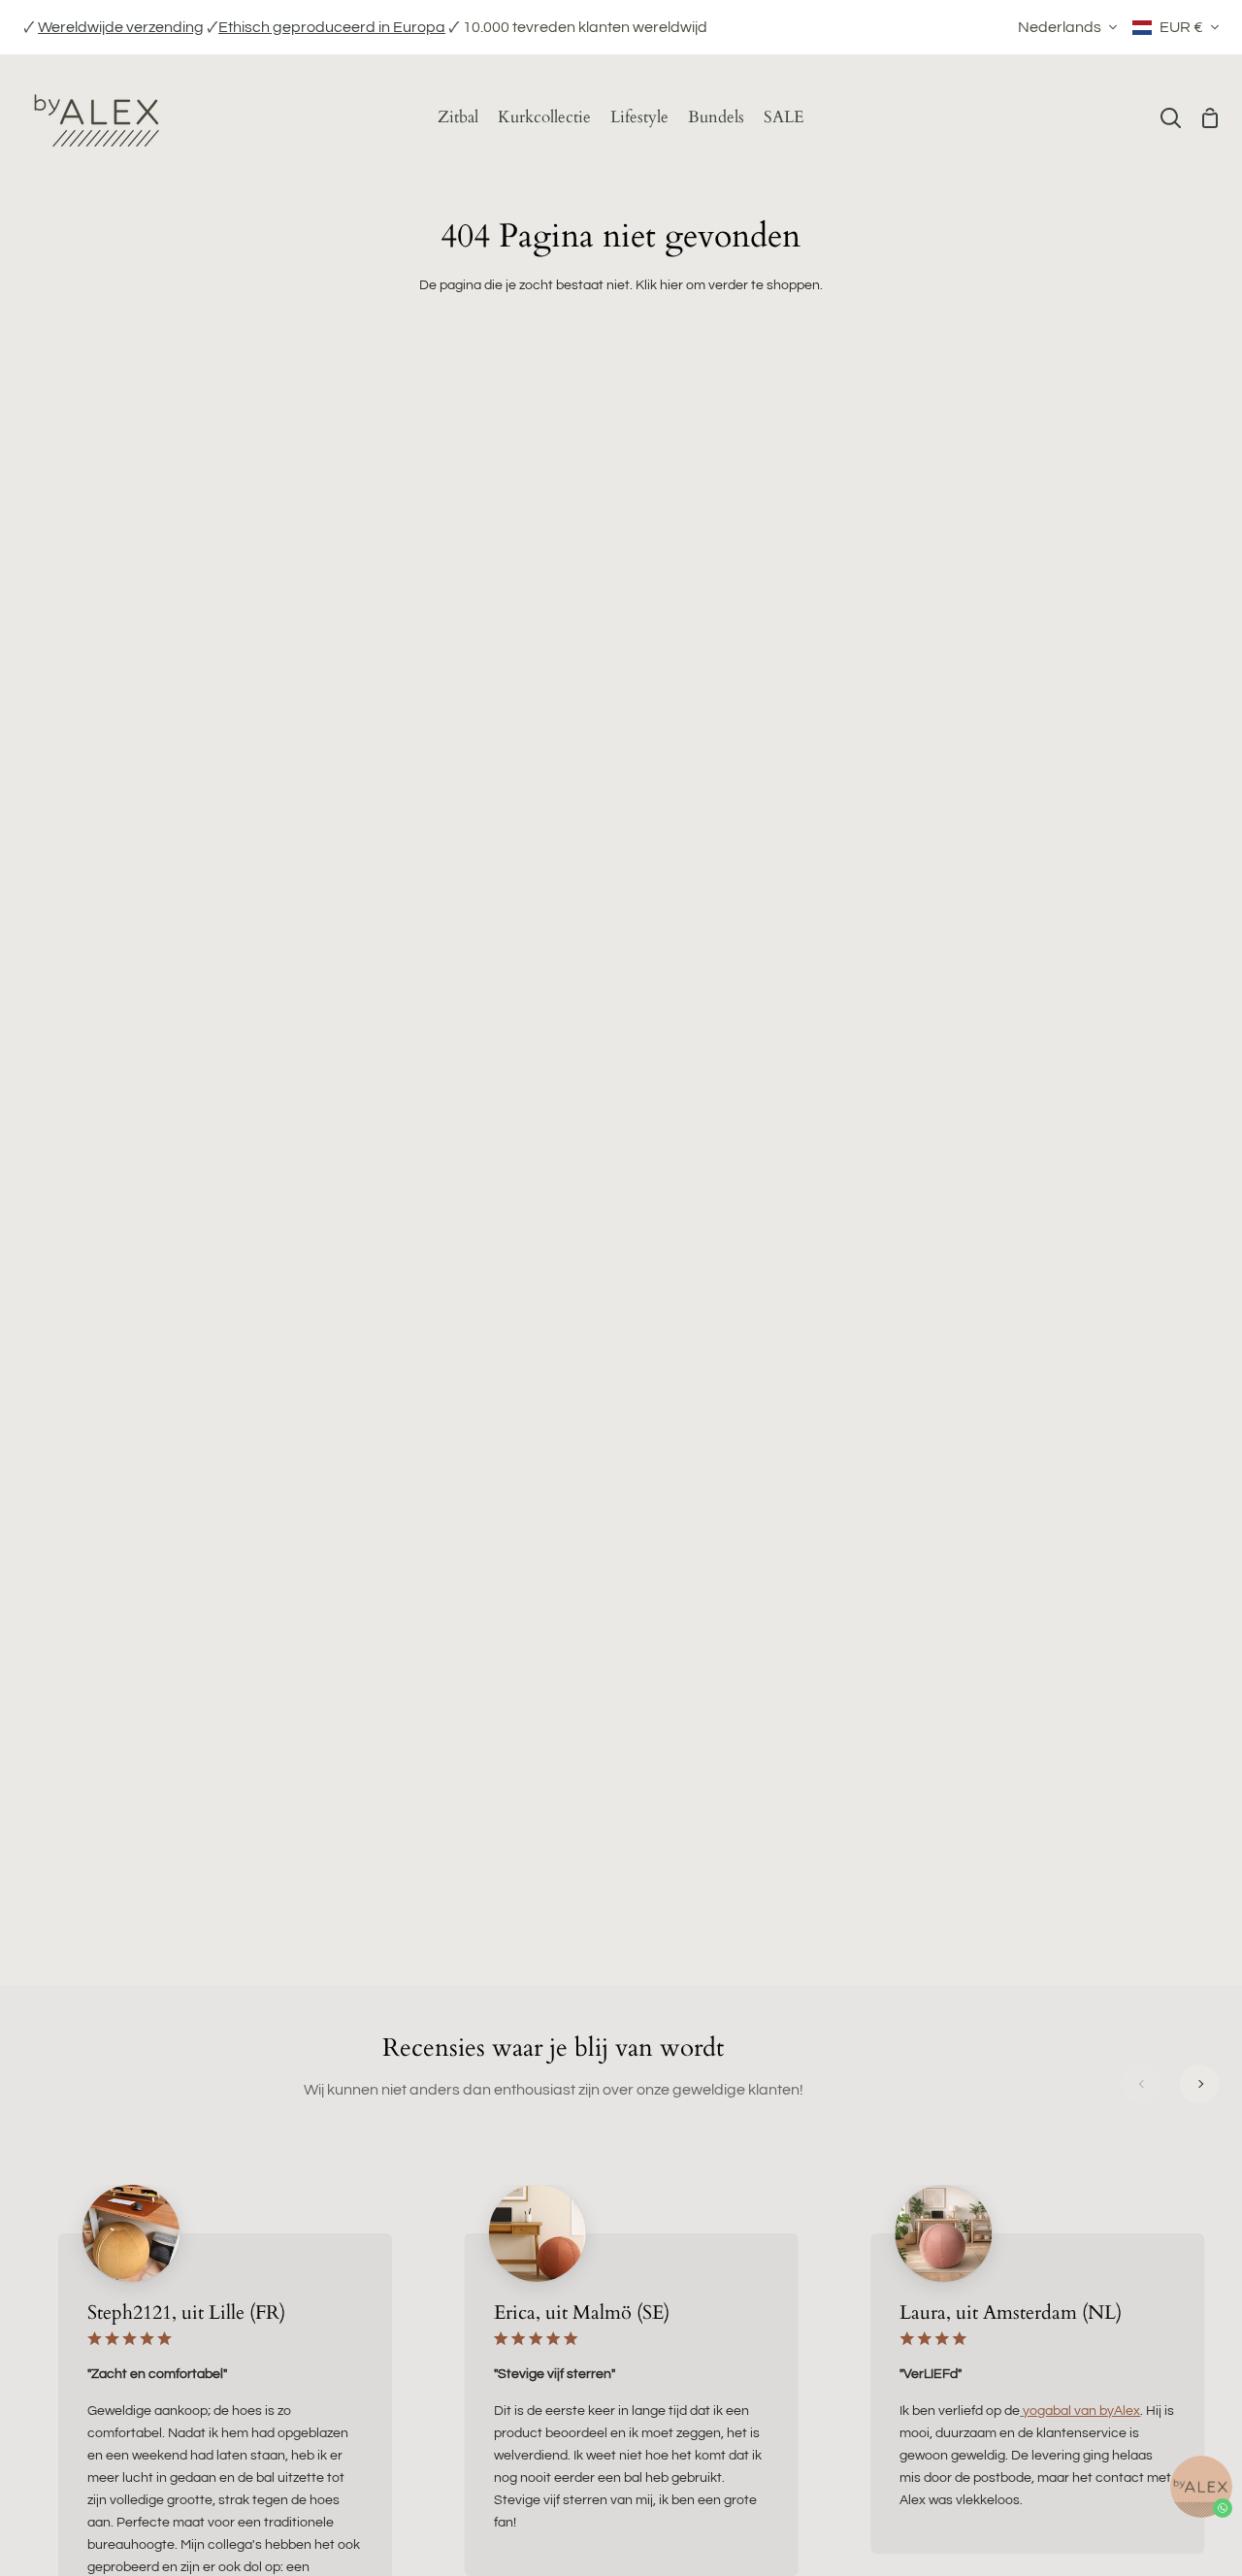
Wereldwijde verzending (121, 27)
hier (671, 285)
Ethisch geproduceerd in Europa (332, 27)
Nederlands (1060, 27)
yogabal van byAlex (1080, 2411)
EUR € (1181, 27)
